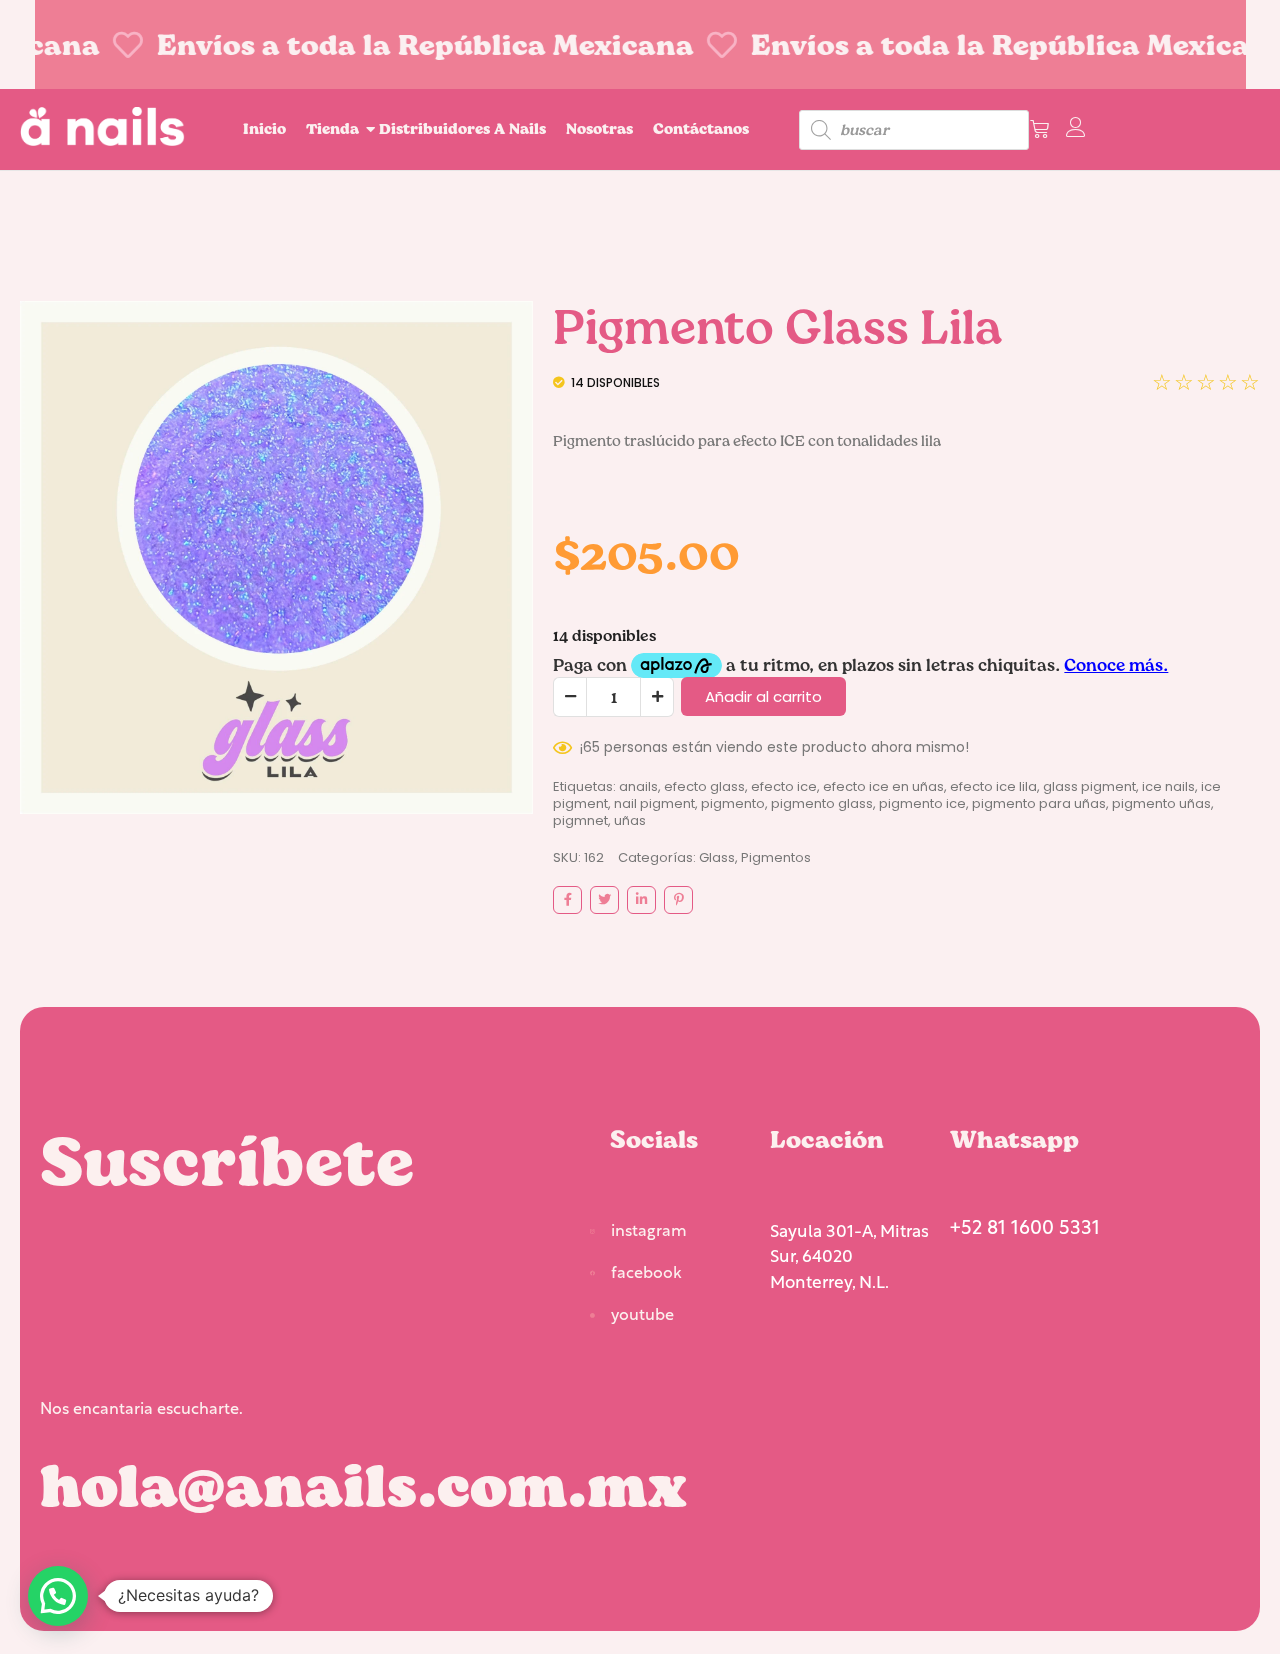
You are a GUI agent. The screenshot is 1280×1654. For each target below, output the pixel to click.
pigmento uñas (1161, 803)
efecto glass (704, 786)
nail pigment (654, 803)
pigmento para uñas (1039, 803)
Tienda (332, 128)
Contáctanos (701, 128)
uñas (630, 820)
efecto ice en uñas (883, 786)
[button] (58, 1596)
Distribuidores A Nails (462, 128)
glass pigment (1089, 786)
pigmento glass (822, 803)
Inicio (264, 128)
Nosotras (599, 128)
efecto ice (784, 786)
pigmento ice (922, 803)
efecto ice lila (993, 786)
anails (638, 786)
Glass (717, 857)
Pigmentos (776, 857)
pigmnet (580, 820)
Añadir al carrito (763, 696)
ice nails (1168, 786)
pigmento (733, 803)
